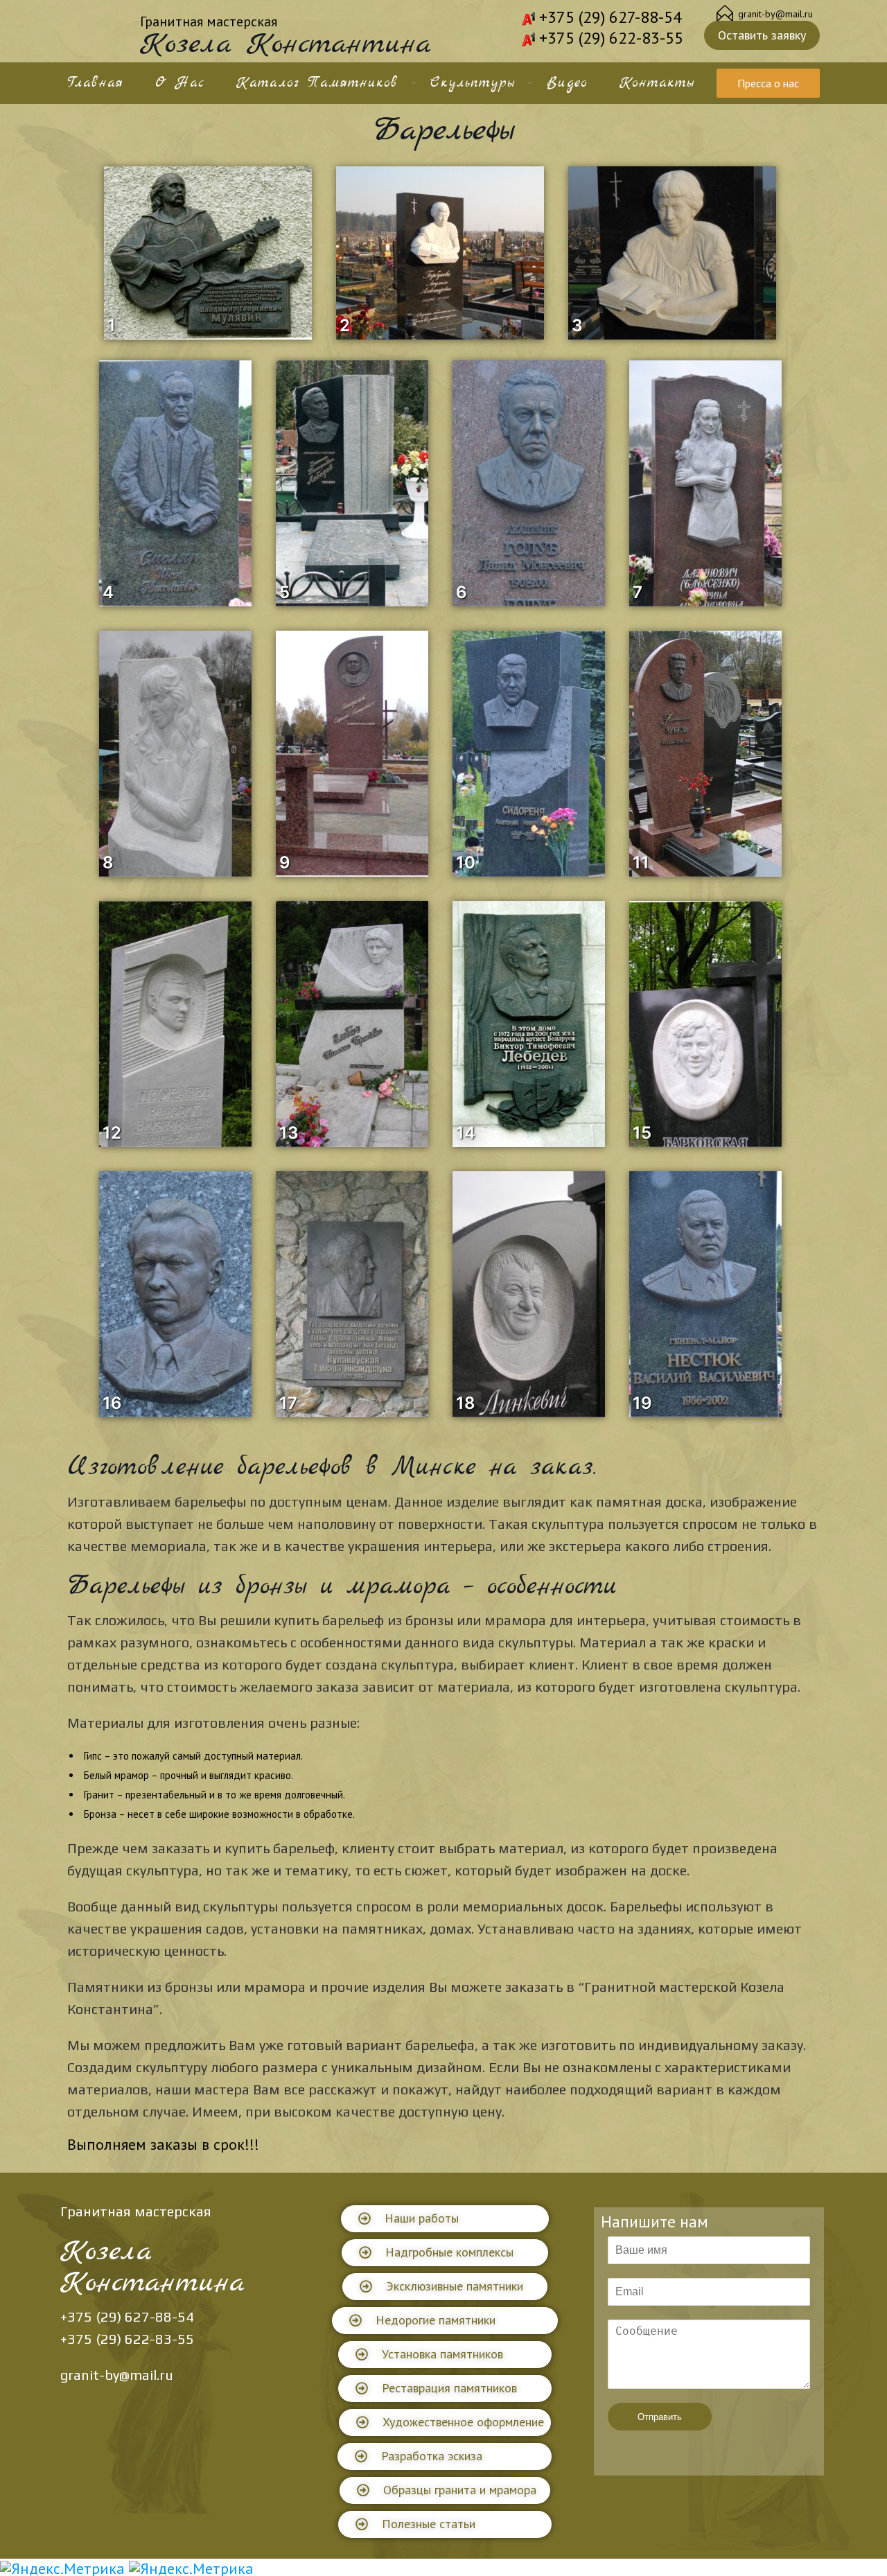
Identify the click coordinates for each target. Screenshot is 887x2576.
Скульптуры (473, 83)
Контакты (657, 83)
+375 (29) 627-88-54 (611, 17)
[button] (445, 2219)
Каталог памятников (317, 83)
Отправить (660, 2417)
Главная (95, 83)
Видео (567, 83)
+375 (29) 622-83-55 (611, 38)
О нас (180, 83)
